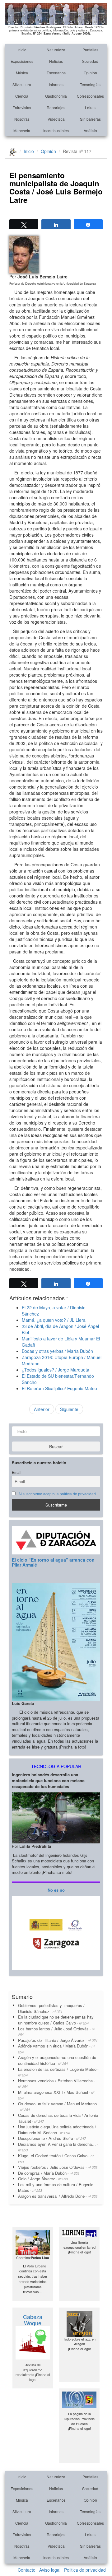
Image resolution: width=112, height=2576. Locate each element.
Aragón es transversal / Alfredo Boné (58, 2196)
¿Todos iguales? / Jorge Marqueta (56, 1370)
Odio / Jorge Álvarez (43, 2179)
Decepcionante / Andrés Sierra (52, 2138)
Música (22, 73)
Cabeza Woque (33, 2320)
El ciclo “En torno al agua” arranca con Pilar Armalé (53, 1562)
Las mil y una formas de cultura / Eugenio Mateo (56, 2187)
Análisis (90, 130)
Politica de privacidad (85, 2570)
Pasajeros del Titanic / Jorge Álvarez (58, 2040)
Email (17, 1472)
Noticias (56, 61)
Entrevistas (22, 107)
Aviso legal (50, 2570)
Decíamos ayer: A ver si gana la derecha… (58, 2147)
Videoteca (56, 119)
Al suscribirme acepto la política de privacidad (57, 1494)
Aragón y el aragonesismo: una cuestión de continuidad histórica (57, 2060)
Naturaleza (56, 50)
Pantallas (90, 50)
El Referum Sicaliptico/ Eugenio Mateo (59, 1388)
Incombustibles (56, 130)
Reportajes (56, 107)
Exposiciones (22, 61)
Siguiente (69, 1409)
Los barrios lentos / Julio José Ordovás (56, 2031)
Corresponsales (90, 96)
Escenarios (56, 73)
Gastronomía (56, 96)
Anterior (42, 1409)
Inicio (22, 50)
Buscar (56, 1446)
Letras (90, 107)
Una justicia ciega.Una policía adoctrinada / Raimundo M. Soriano (57, 2130)
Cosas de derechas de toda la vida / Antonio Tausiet (58, 2118)
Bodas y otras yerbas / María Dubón (57, 1351)
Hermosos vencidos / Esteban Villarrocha (56, 2083)
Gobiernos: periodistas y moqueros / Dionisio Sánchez (51, 2008)
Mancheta (22, 130)
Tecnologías (90, 84)
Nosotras (22, 119)
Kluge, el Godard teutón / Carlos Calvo (56, 2158)
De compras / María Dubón (49, 2173)
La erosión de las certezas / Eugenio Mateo (58, 2072)
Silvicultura (22, 84)
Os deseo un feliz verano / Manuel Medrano (57, 2106)
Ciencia (22, 96)
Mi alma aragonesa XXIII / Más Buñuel (56, 2095)
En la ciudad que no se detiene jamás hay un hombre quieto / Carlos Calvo (56, 2020)
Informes (56, 84)
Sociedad (90, 61)
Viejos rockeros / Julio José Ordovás (58, 2167)
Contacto (27, 2570)
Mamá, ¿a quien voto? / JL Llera (54, 1320)
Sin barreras (90, 119)
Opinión (90, 73)
